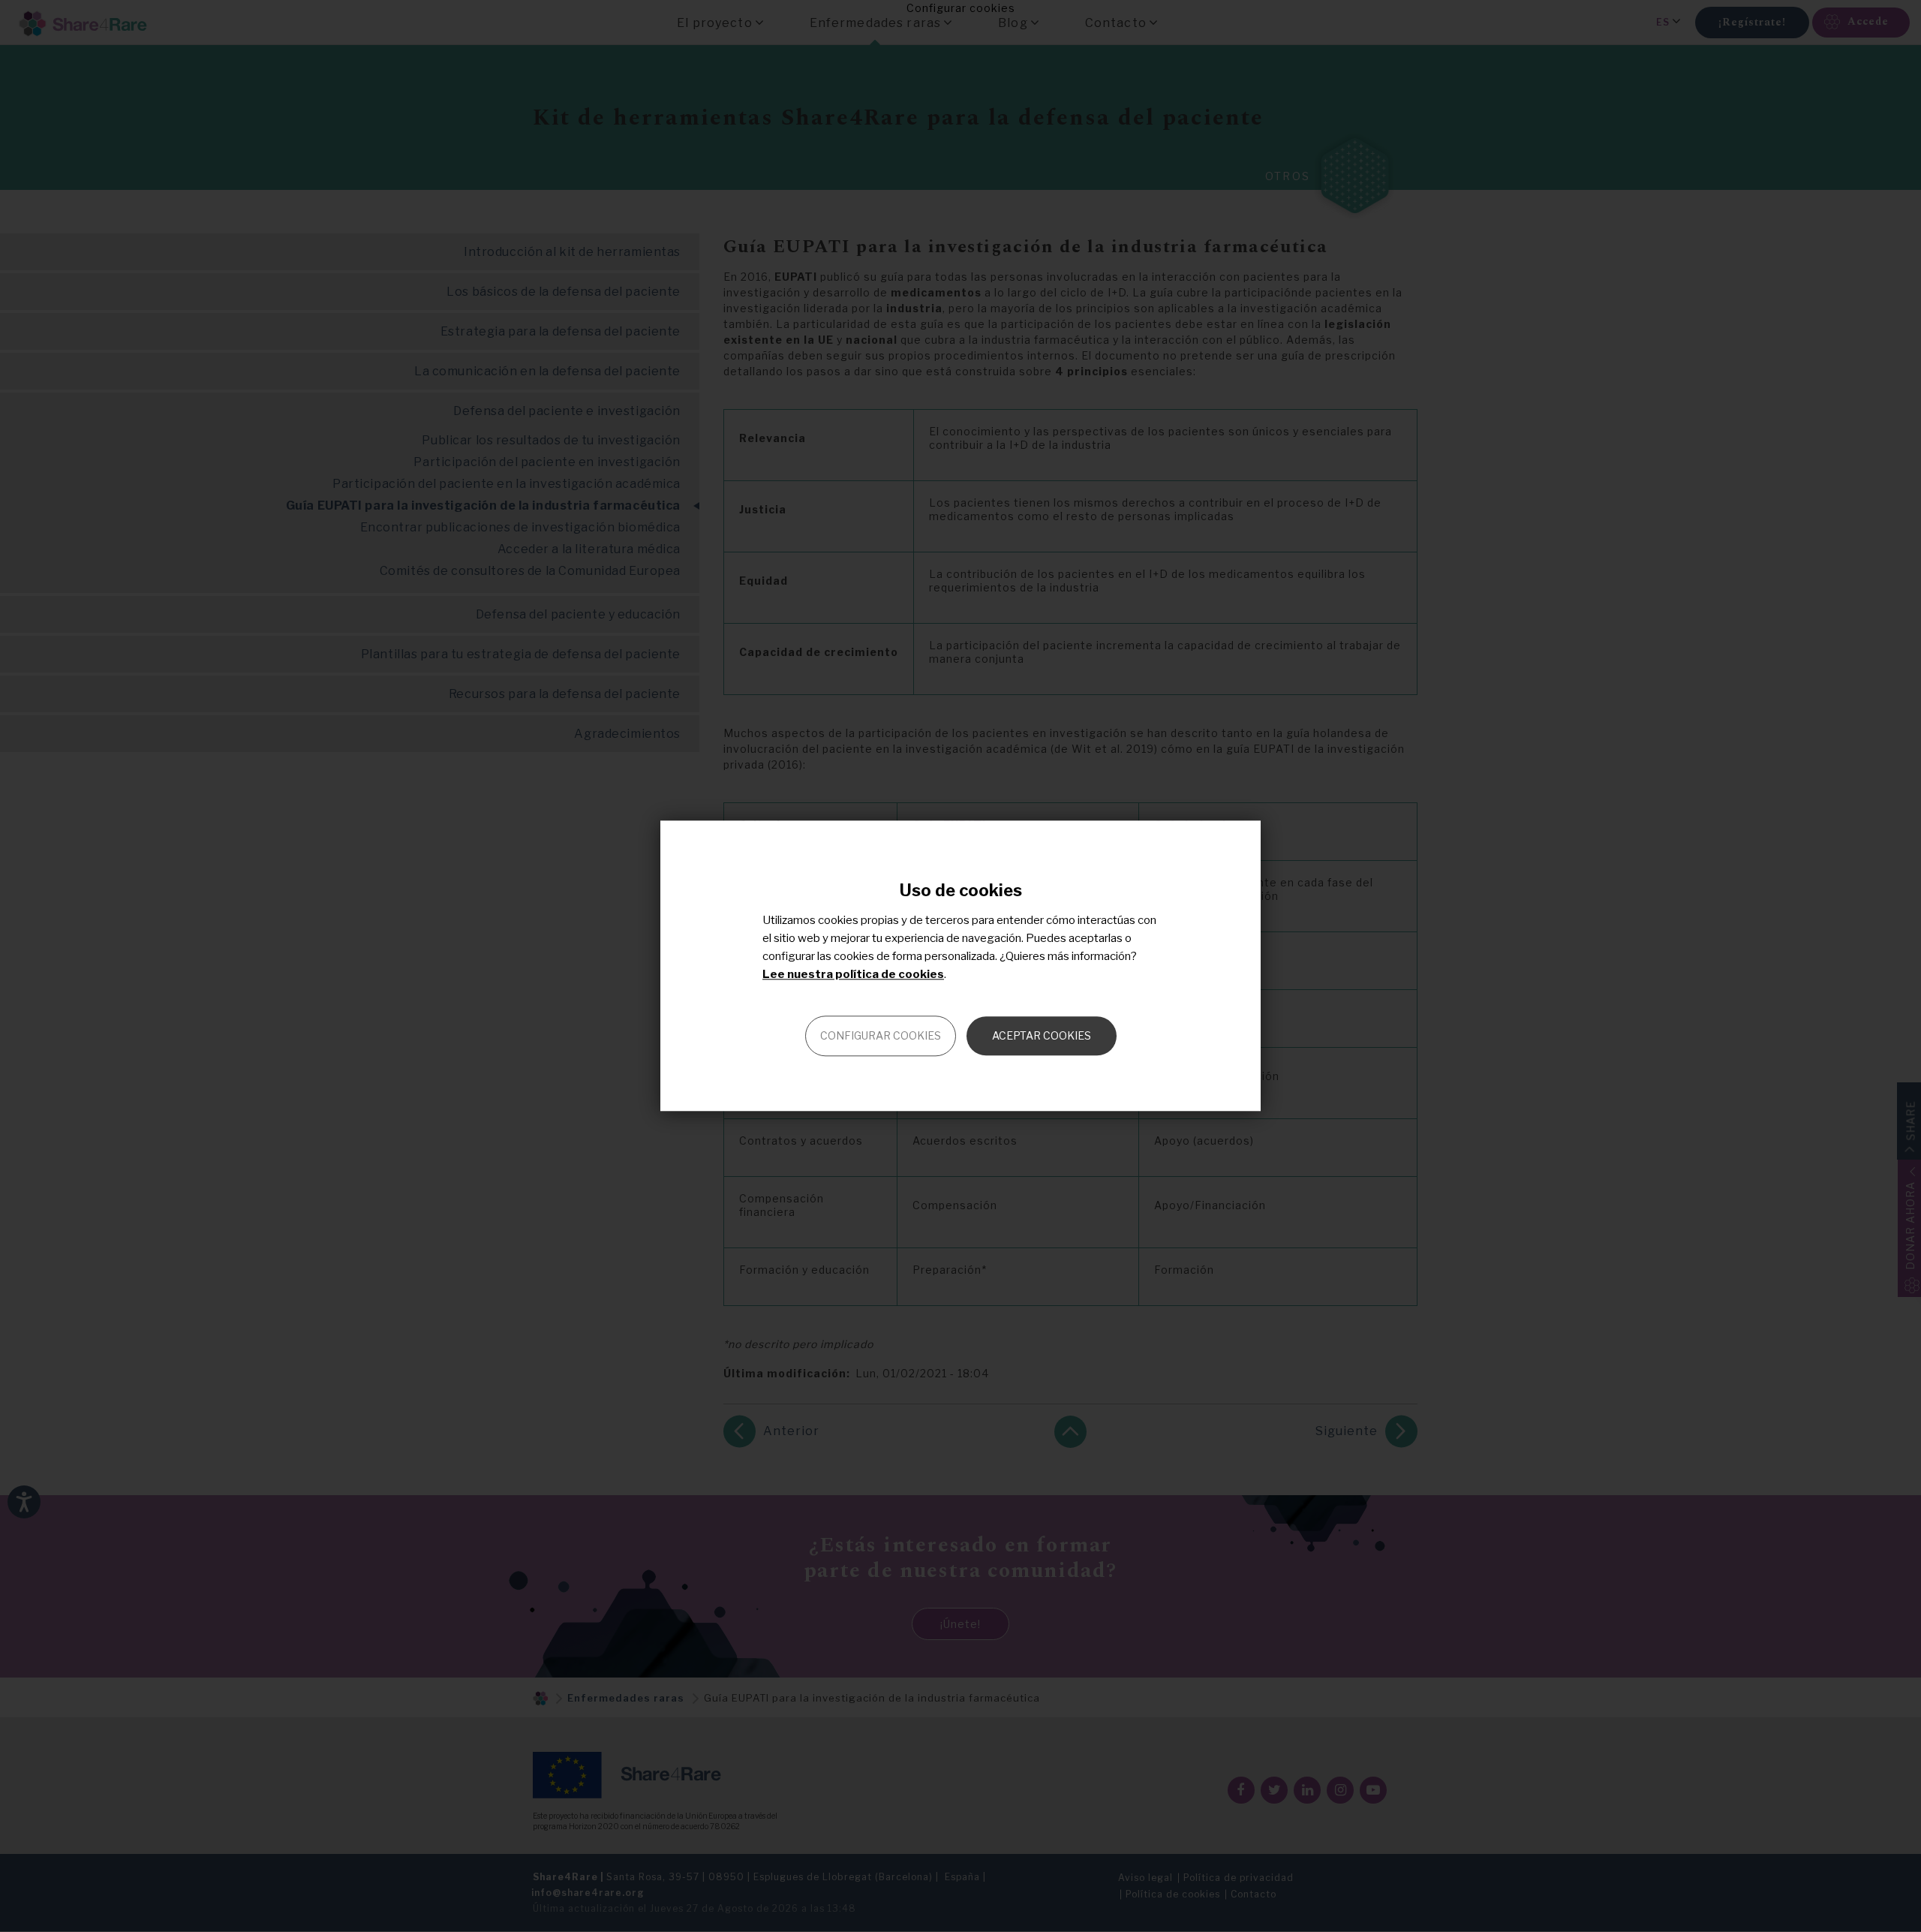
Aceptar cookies (1042, 1036)
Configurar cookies (881, 1036)
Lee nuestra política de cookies (853, 975)
